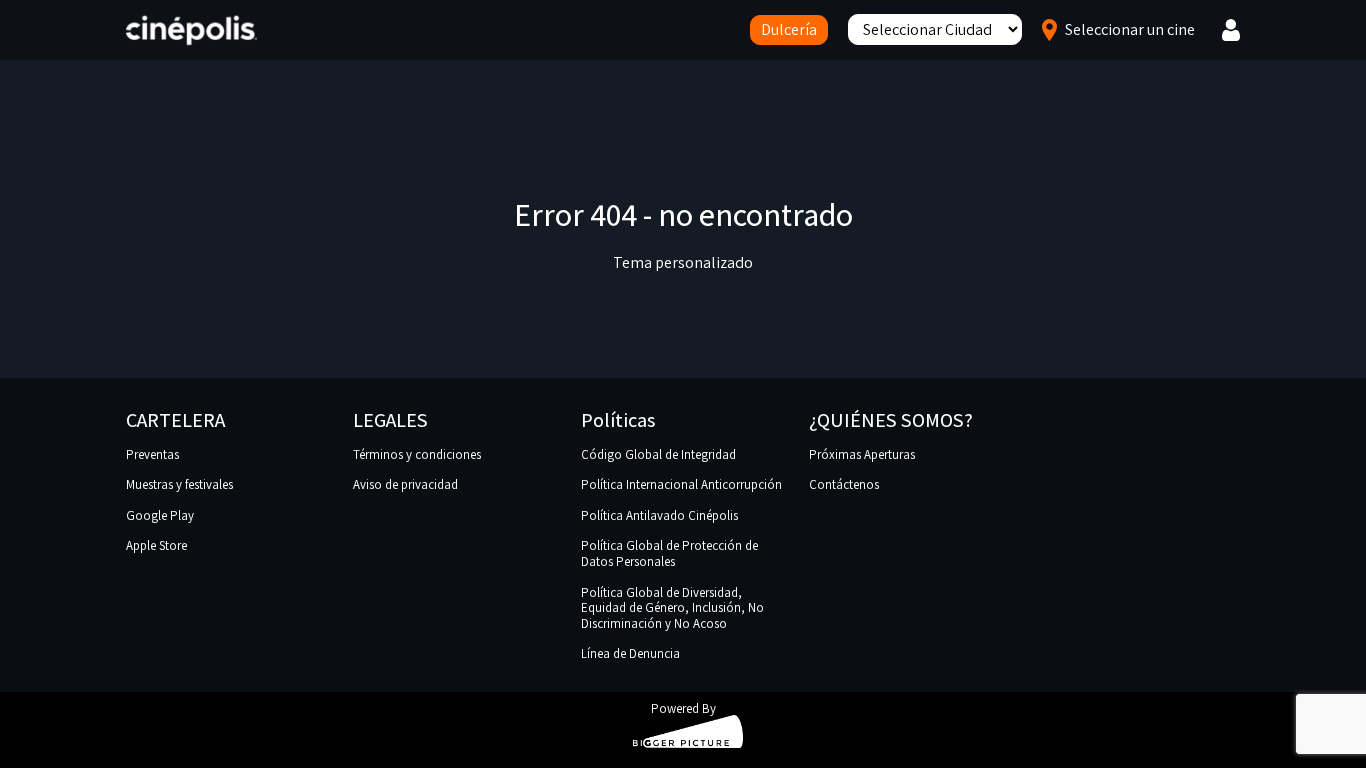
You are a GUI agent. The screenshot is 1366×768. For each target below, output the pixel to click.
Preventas (152, 454)
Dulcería (789, 29)
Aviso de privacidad (405, 484)
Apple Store (156, 545)
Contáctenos (844, 484)
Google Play (160, 515)
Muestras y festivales (179, 484)
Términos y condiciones (417, 454)
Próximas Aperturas (862, 454)
